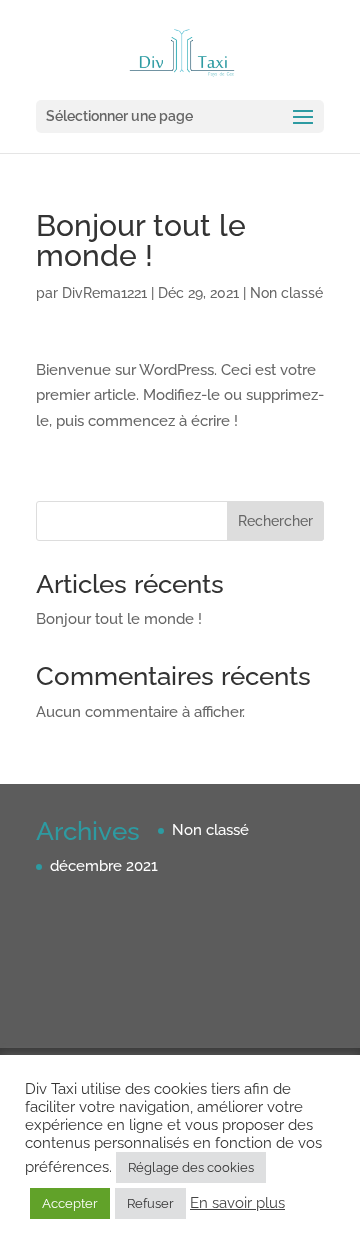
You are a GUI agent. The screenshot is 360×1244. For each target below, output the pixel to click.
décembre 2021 (104, 866)
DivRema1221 (104, 293)
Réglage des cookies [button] (191, 1167)
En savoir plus (237, 1202)
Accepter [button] (70, 1203)
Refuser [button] (150, 1203)
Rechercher (275, 521)
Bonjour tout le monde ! (119, 619)
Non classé (286, 293)
